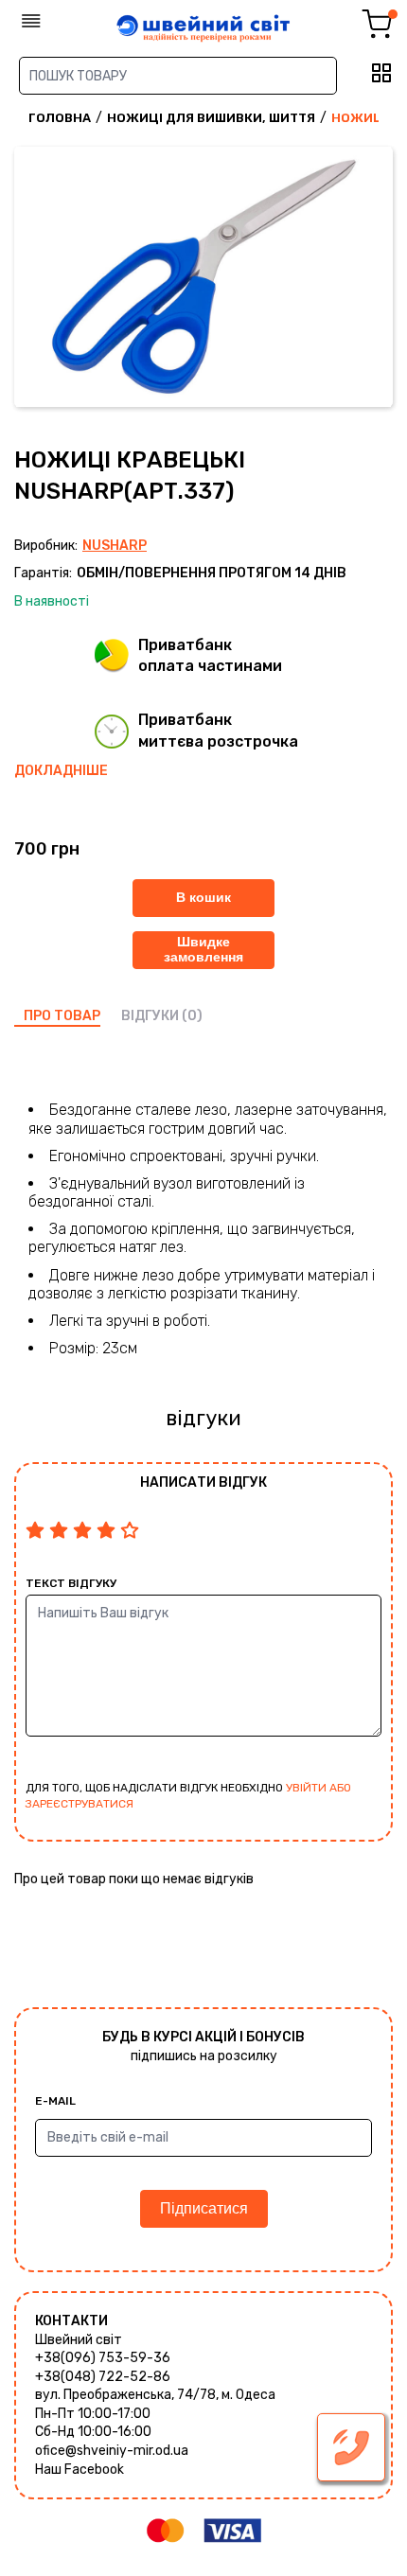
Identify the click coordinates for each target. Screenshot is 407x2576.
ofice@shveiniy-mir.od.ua (112, 2451)
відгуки (150, 1016)
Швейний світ (79, 2340)
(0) (192, 1016)
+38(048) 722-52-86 (103, 2377)
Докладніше (61, 771)
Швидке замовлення (203, 949)
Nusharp (115, 546)
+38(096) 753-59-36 (103, 2358)
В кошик (203, 897)
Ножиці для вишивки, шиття (211, 118)
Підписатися (204, 2208)
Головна (60, 118)
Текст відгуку (71, 1583)
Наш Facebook (80, 2470)
